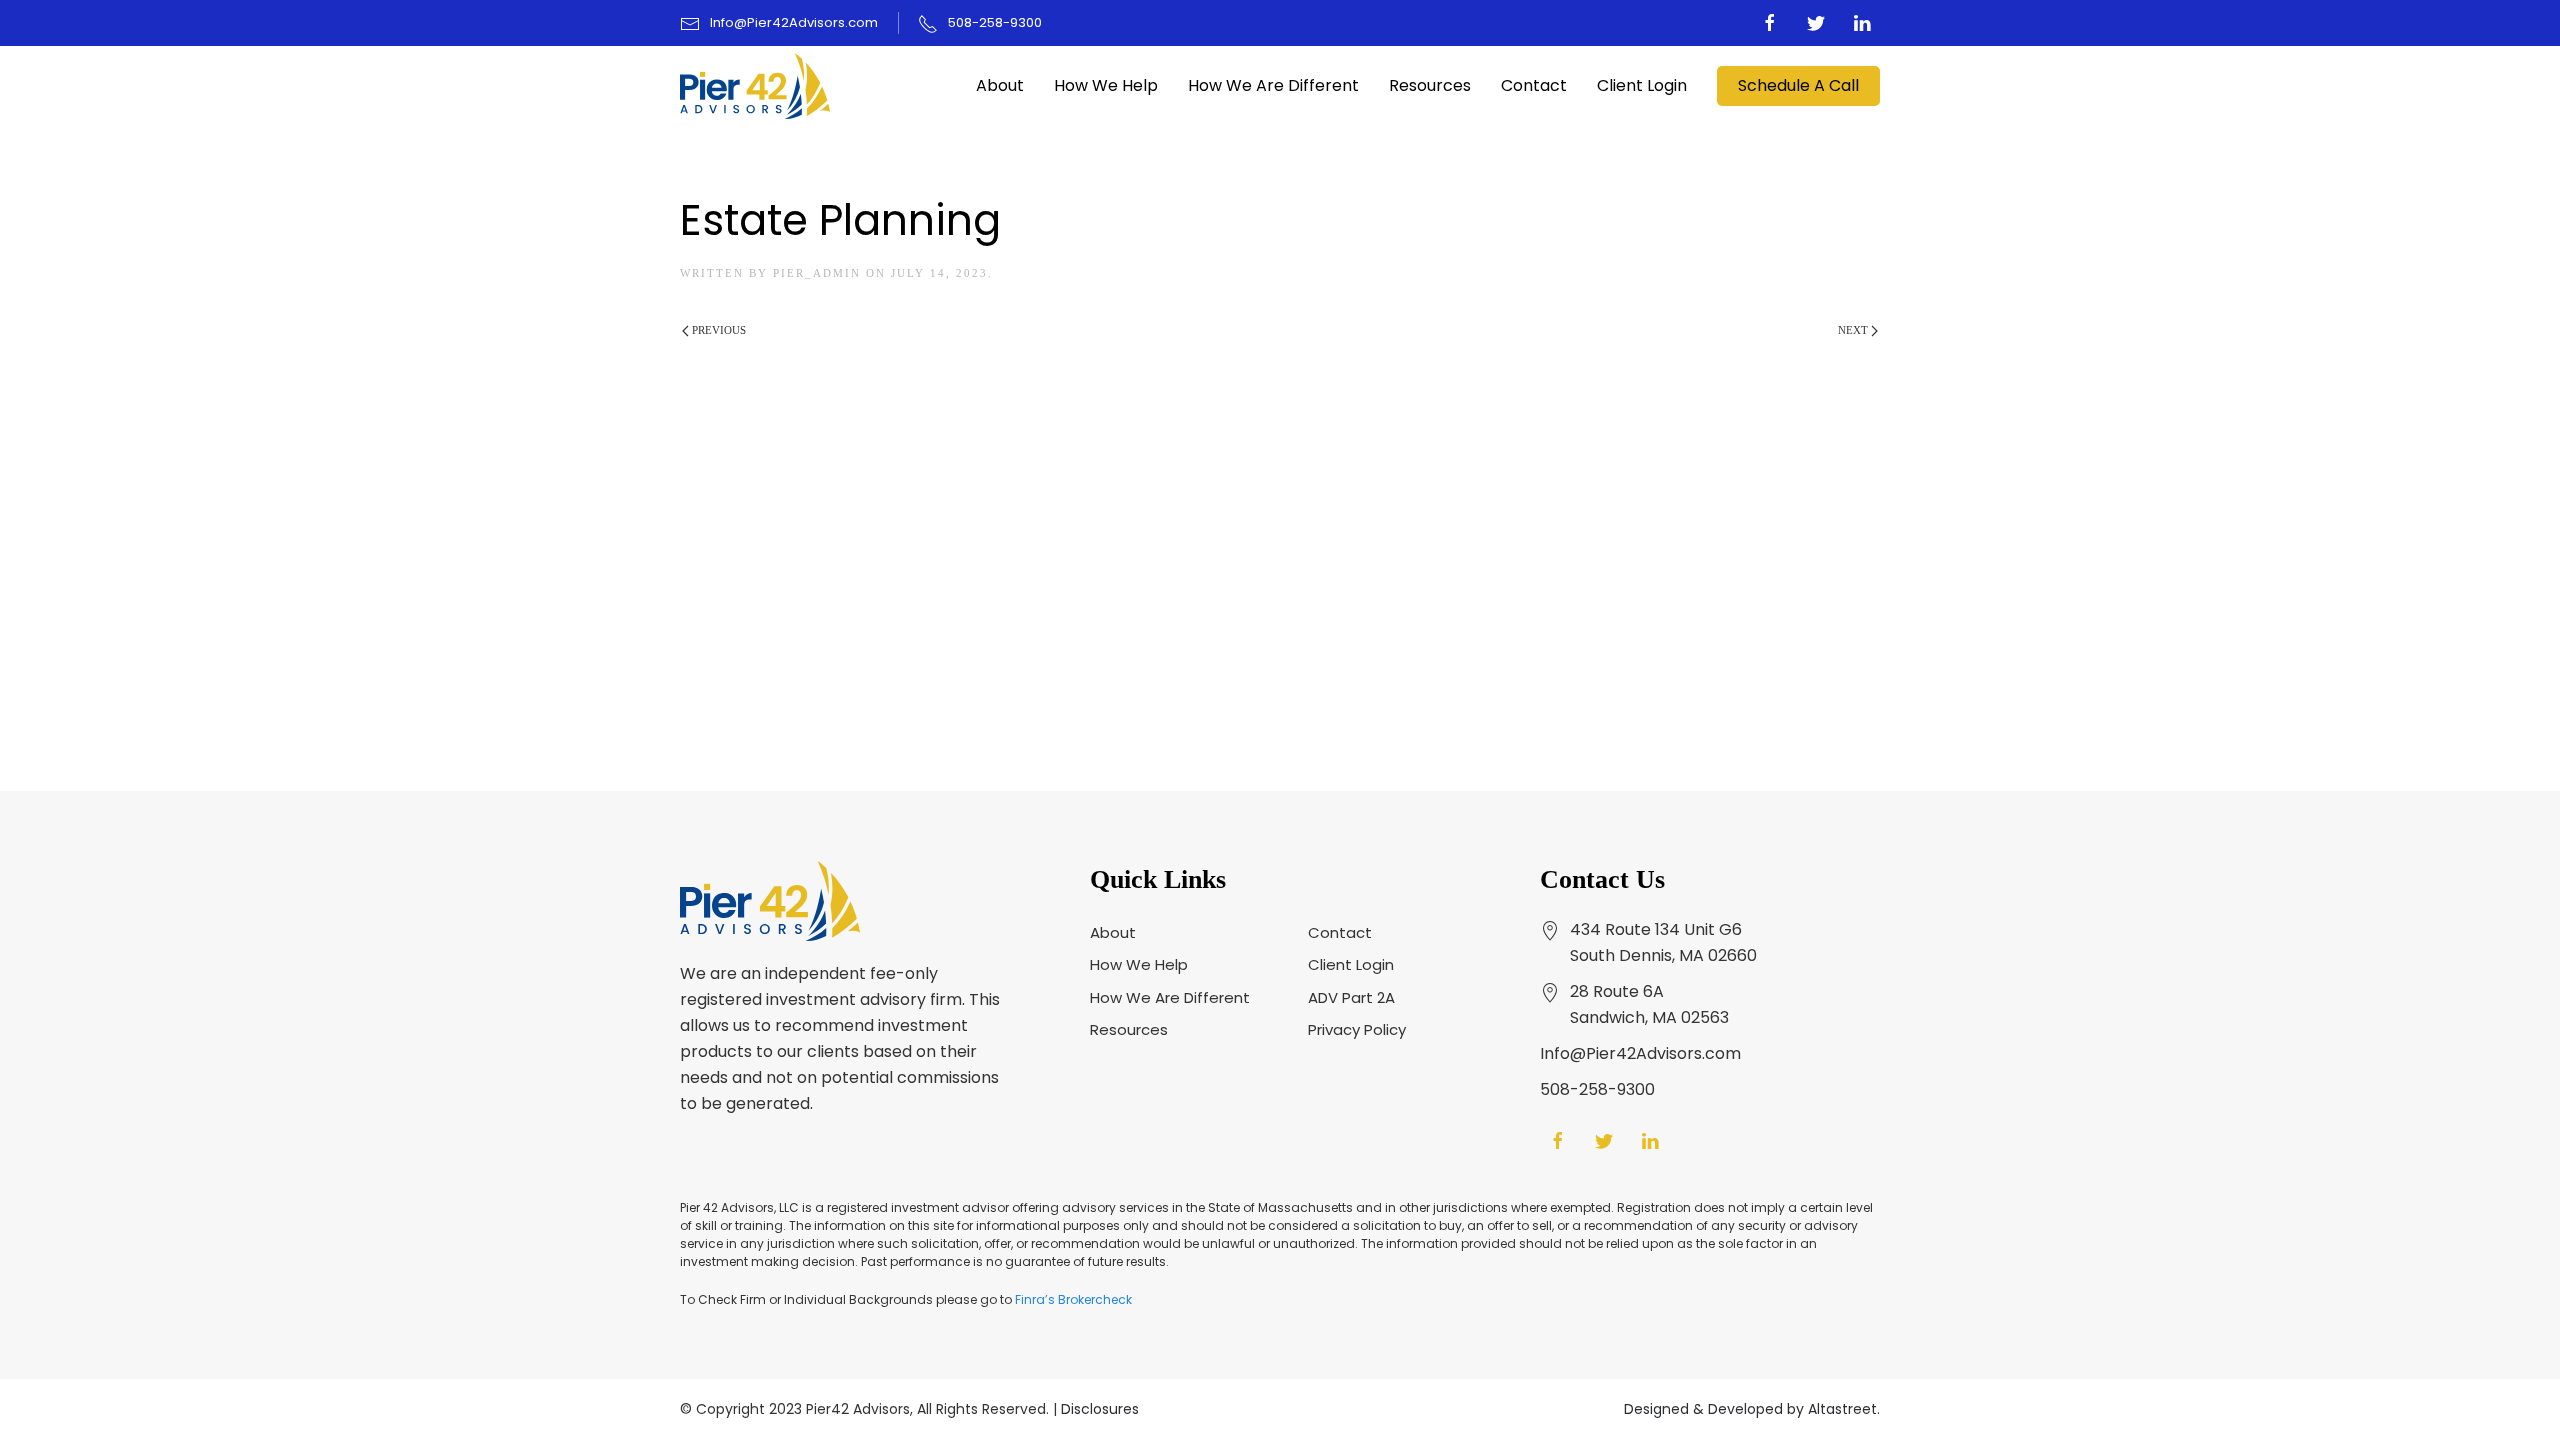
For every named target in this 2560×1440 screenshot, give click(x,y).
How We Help (1106, 85)
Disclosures (1100, 1409)
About (1000, 85)
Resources (1430, 85)
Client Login (1642, 85)
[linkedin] (1862, 23)
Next (1854, 330)
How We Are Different (1273, 85)
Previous (717, 330)
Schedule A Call (1798, 85)
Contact (1534, 85)
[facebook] (1770, 23)
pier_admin (817, 273)
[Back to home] (755, 86)
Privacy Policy (1357, 1029)
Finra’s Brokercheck (1073, 1299)
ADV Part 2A (1351, 997)
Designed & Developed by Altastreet (1750, 1409)
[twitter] (1816, 23)
